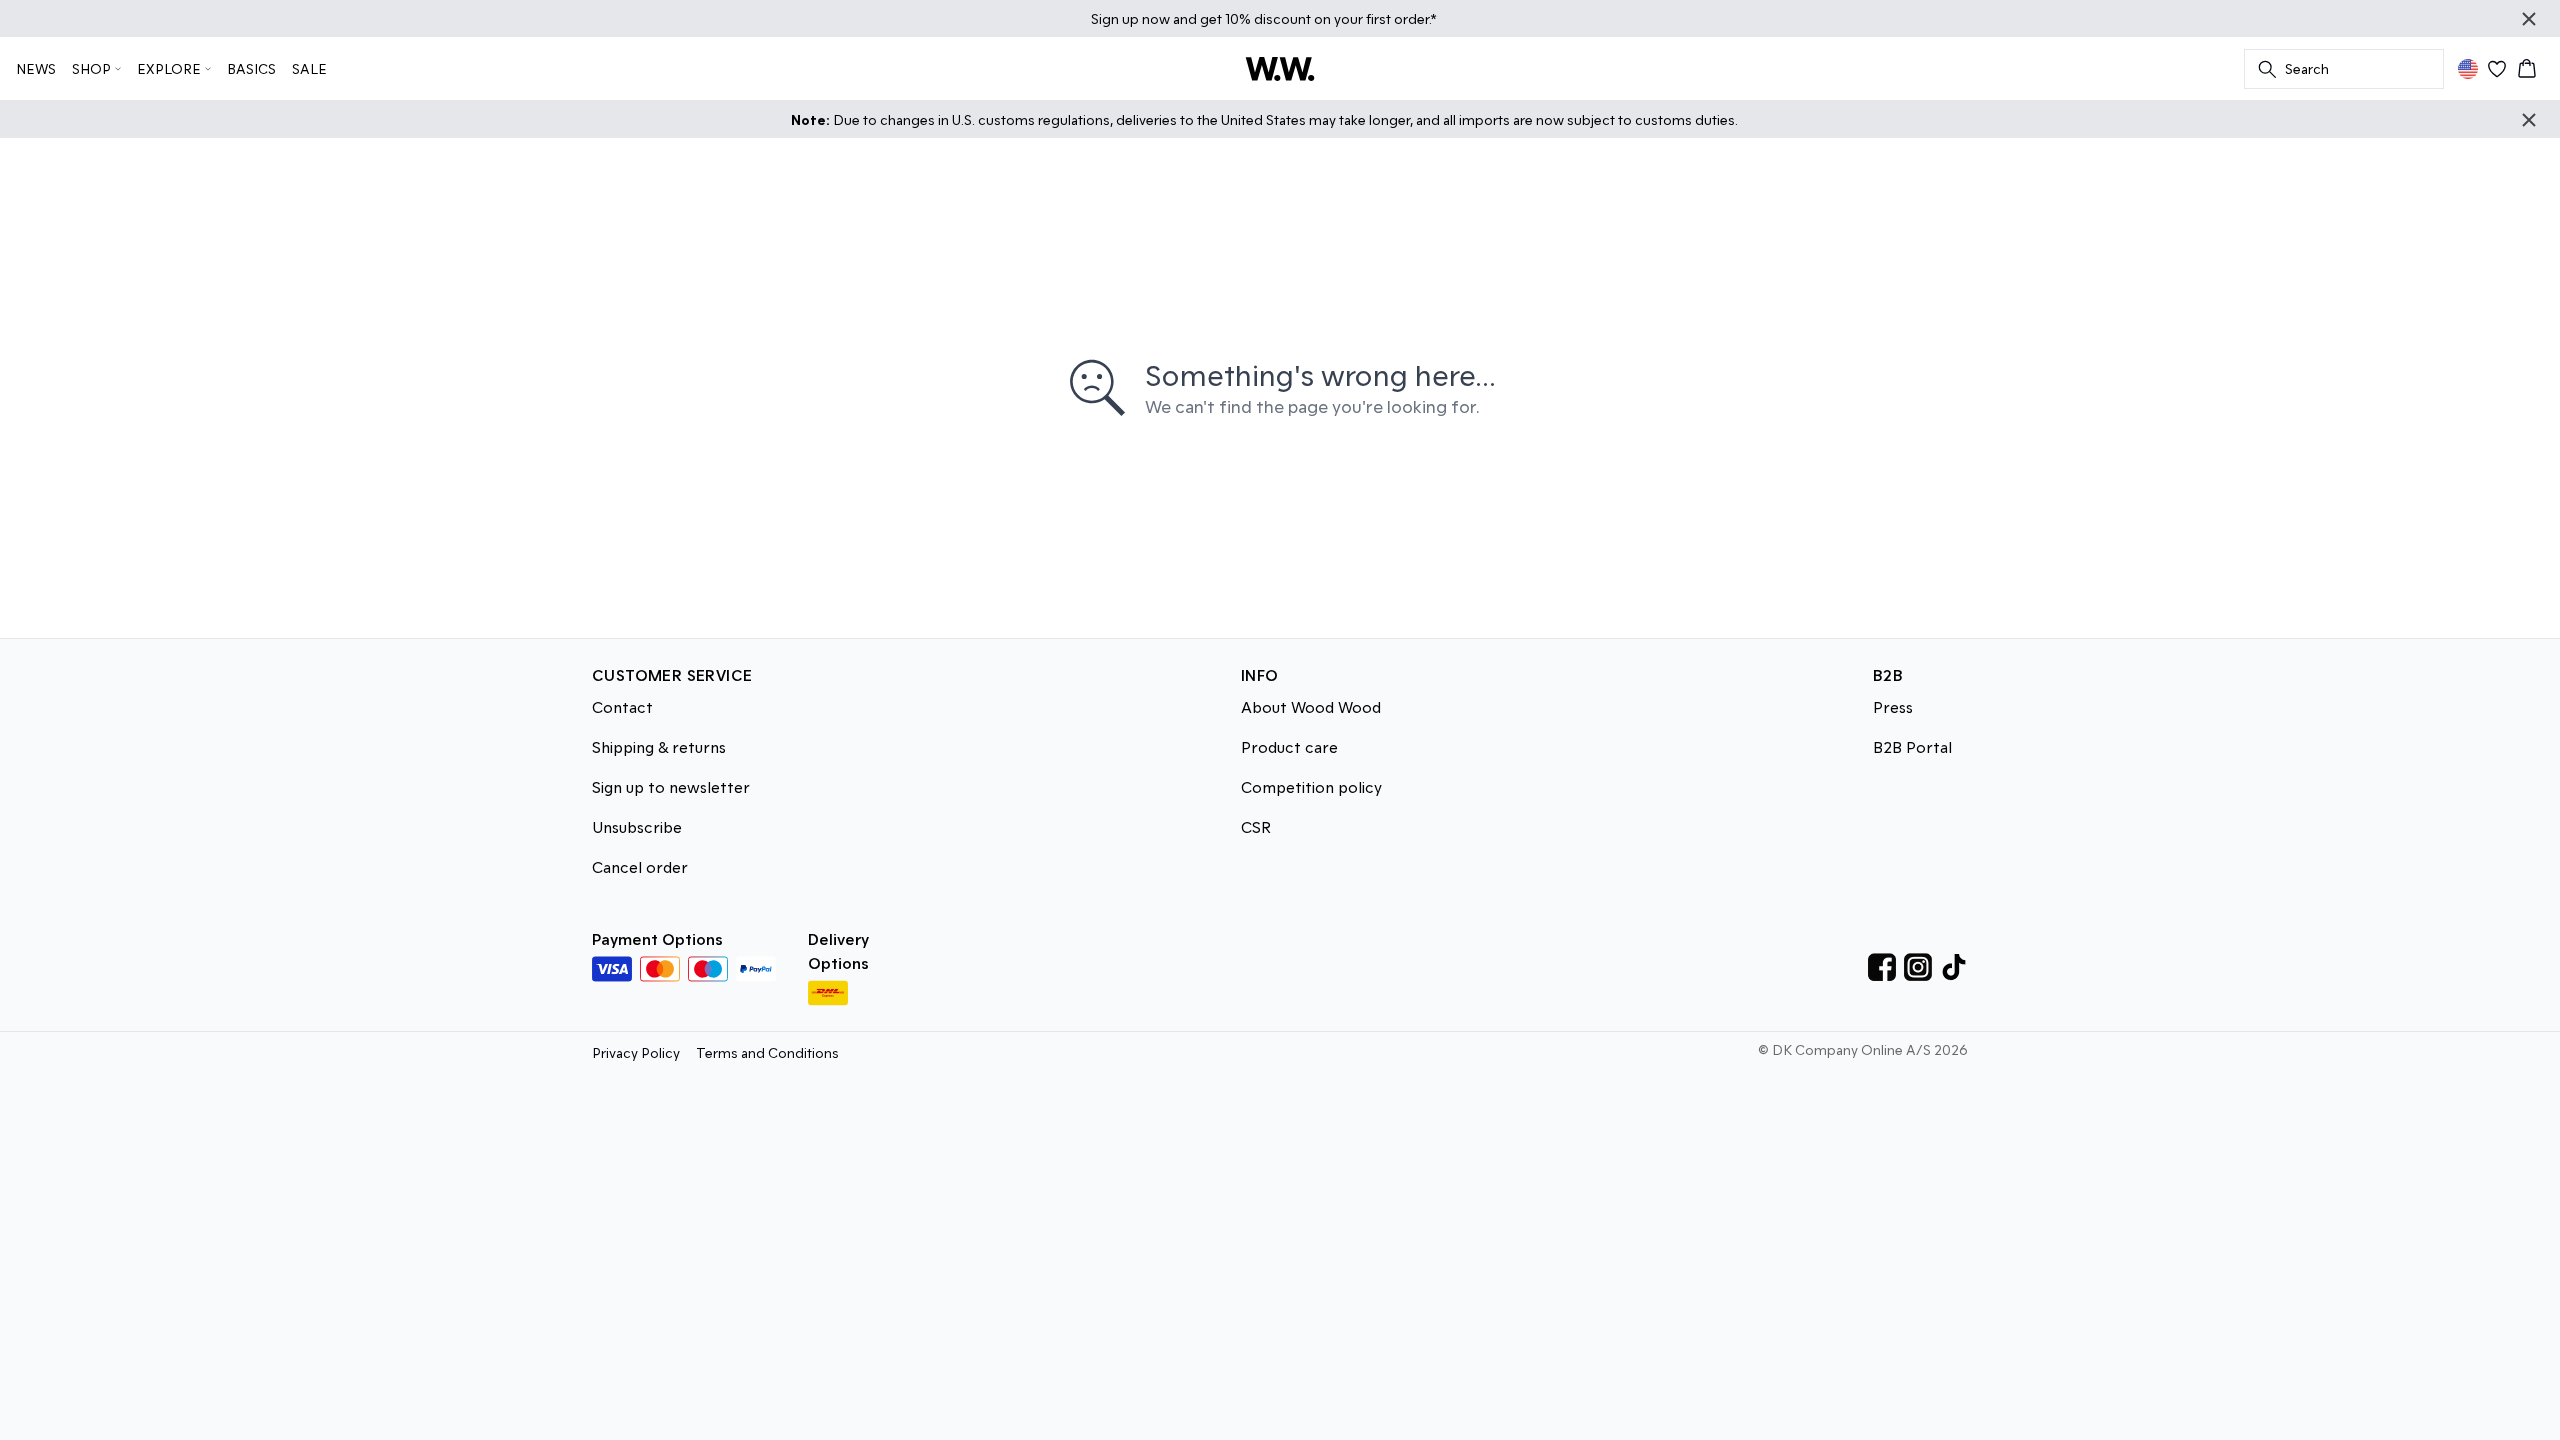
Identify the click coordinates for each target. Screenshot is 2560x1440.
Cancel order (640, 866)
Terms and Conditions (767, 1052)
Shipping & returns (659, 746)
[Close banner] (2529, 19)
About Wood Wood (1311, 706)
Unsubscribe (637, 826)
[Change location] (2468, 69)
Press (1893, 706)
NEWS (36, 68)
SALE (309, 68)
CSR (1256, 826)
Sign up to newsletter (671, 786)
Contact (622, 706)
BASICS (251, 68)
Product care (1289, 746)
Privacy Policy (636, 1052)
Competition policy (1311, 786)
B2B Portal (1912, 746)
